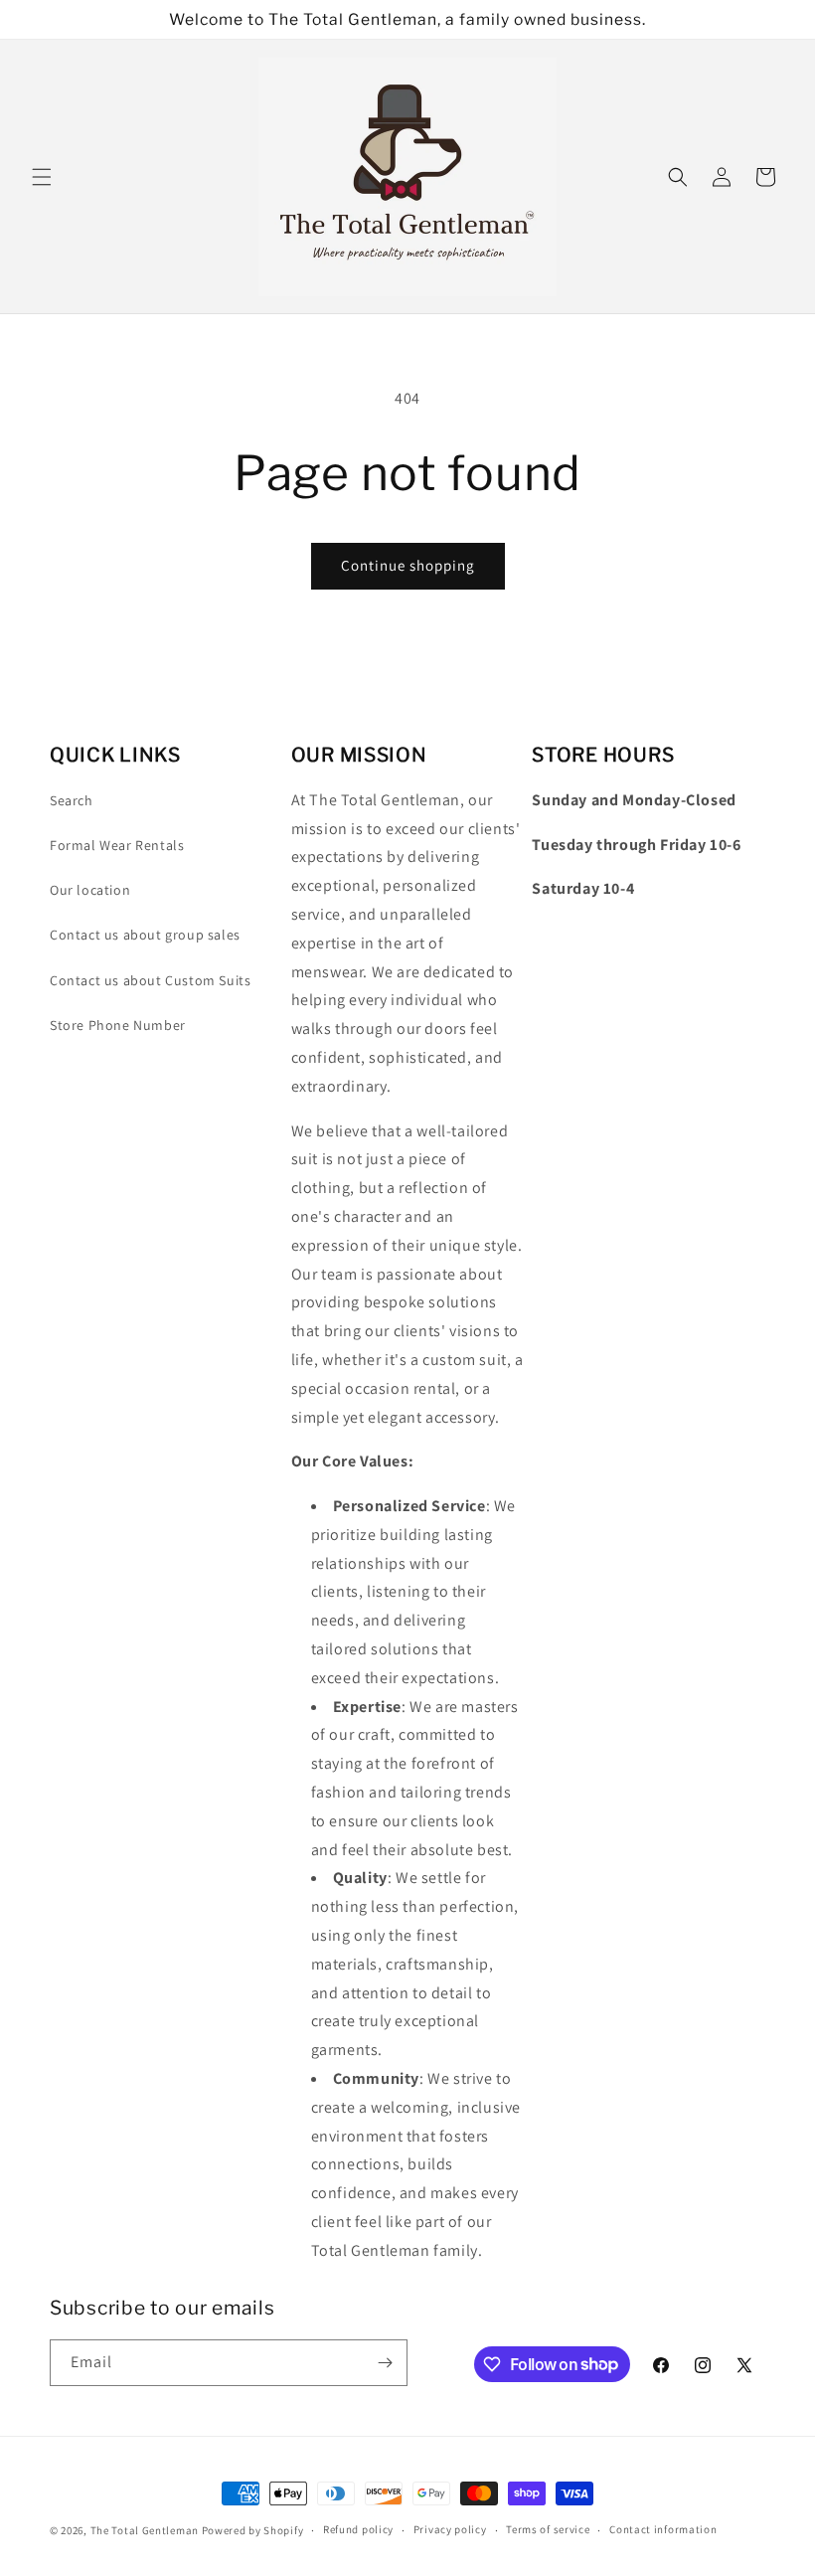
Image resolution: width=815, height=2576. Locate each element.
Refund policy (358, 2529)
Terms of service (548, 2529)
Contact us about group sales (145, 935)
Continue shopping (408, 565)
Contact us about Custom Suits (150, 980)
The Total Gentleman (145, 2530)
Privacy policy (450, 2529)
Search (72, 800)
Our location (90, 890)
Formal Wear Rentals (117, 845)
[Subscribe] (385, 2363)
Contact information (663, 2529)
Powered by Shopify (253, 2530)
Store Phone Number (118, 1025)
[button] (42, 177)
